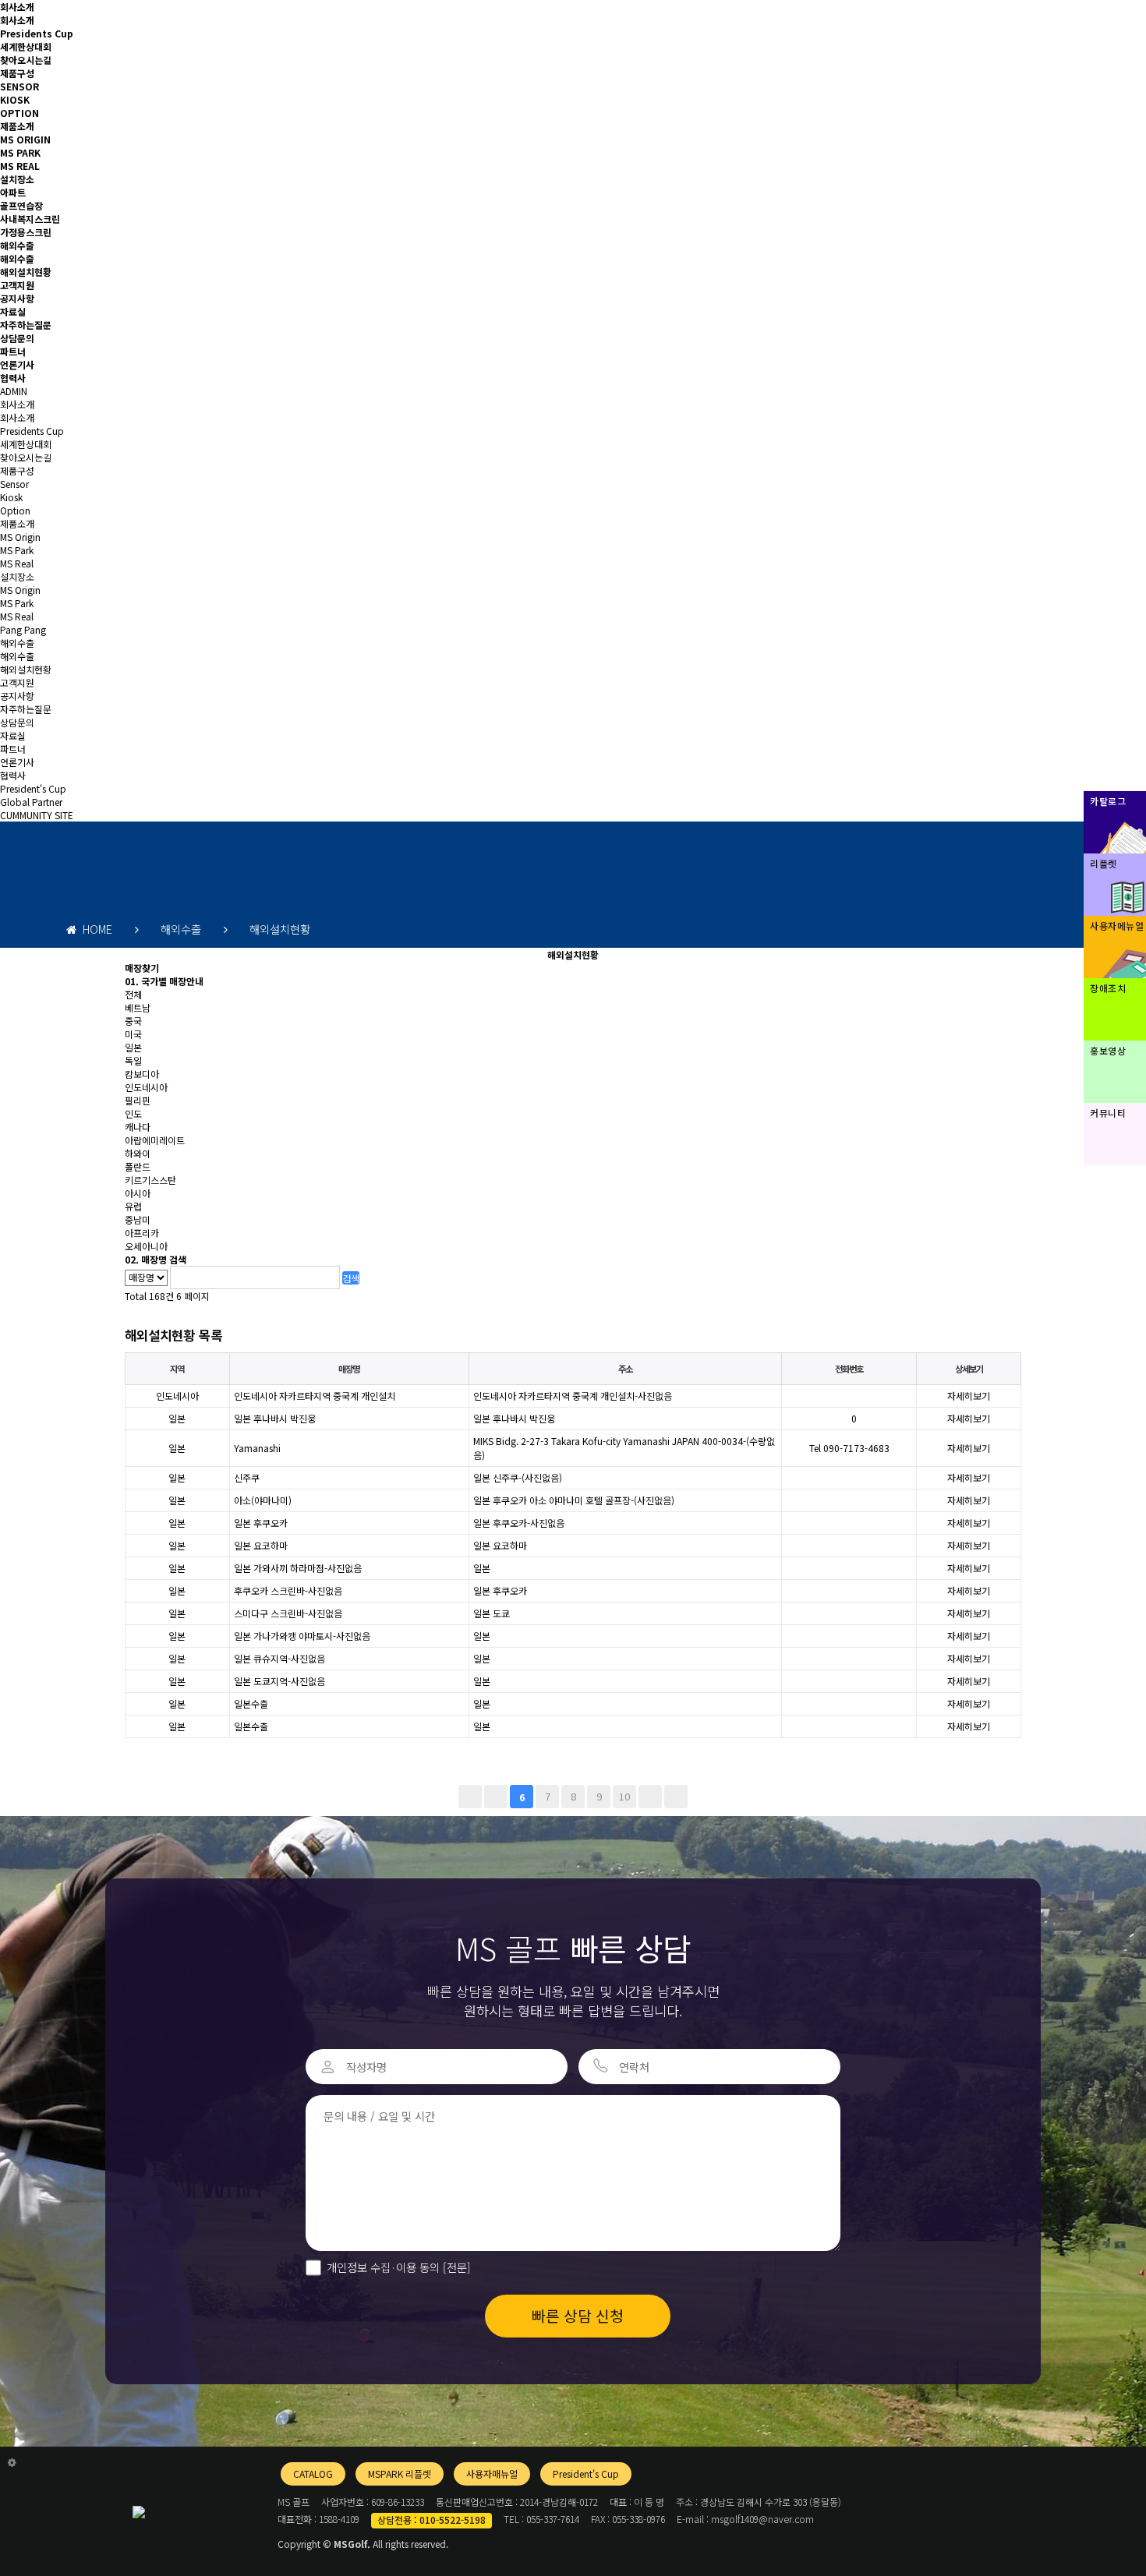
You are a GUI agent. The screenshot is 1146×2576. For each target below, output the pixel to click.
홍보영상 (1108, 1050)
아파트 (13, 192)
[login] (12, 2462)
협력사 (13, 378)
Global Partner (31, 802)
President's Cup (33, 788)
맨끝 (676, 1797)
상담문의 (17, 338)
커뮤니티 (1108, 1113)
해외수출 (17, 245)
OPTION (19, 113)
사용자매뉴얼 (492, 2474)
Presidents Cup (37, 33)
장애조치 (1108, 988)
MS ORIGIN (25, 139)
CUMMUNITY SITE (37, 815)
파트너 (13, 351)
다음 (650, 1797)
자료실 (13, 311)
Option (15, 510)
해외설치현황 (26, 272)
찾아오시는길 (26, 60)
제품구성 (17, 73)
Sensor (14, 484)
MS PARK (20, 152)
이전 (496, 1797)
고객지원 (17, 285)
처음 (470, 1797)
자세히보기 (969, 1396)
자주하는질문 (26, 325)
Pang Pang (23, 629)
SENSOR (19, 86)
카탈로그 (1108, 801)
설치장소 (17, 179)
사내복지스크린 (30, 219)
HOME (94, 929)
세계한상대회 (26, 46)
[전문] (455, 2267)
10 (624, 1796)
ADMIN (14, 391)
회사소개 (17, 7)
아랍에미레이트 (155, 1140)
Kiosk (11, 497)
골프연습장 (21, 205)
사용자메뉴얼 (1117, 926)
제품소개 (17, 126)
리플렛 (1104, 863)
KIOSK (15, 99)
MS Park (17, 550)
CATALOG (313, 2474)
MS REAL (20, 166)
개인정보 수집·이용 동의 (399, 2267)
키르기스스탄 (150, 1180)
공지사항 (17, 298)
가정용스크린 (26, 232)
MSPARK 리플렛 (400, 2474)
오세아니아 (146, 1246)
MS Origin (20, 537)
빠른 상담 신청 (578, 2316)
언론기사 (17, 364)
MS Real (17, 563)
